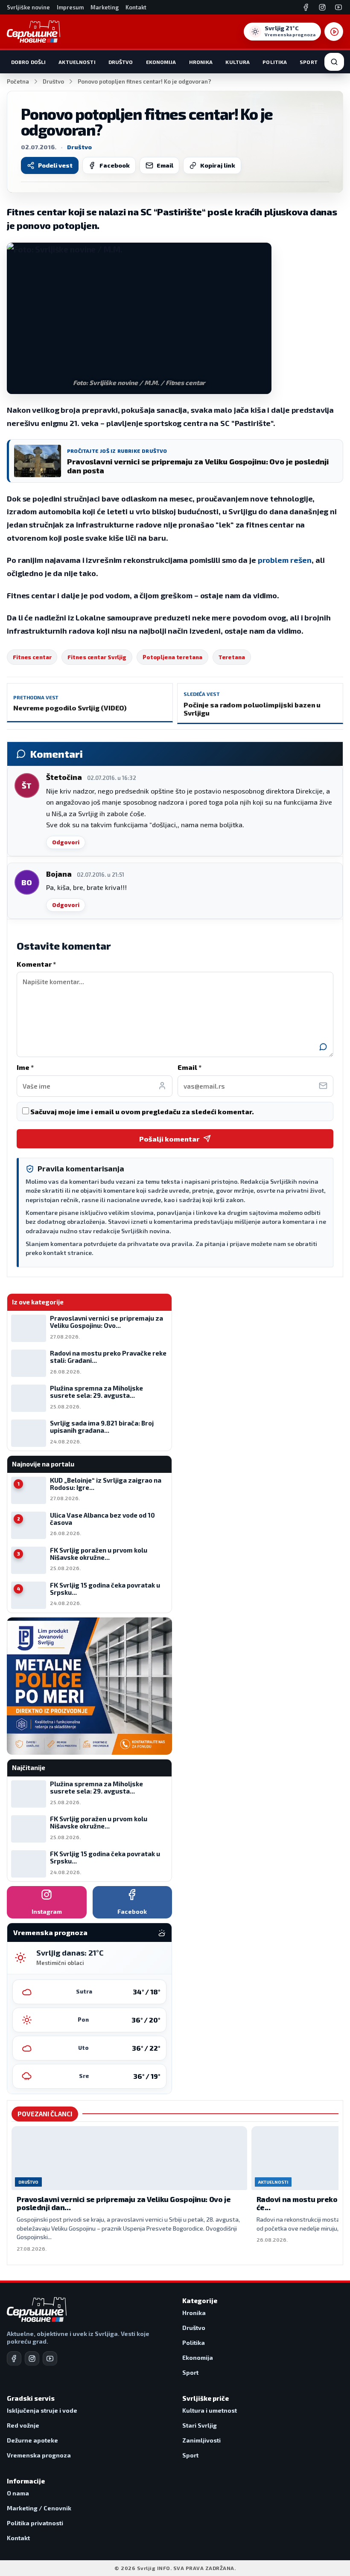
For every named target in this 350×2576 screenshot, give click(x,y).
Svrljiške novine (28, 7)
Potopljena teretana (172, 657)
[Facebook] (306, 7)
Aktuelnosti (77, 62)
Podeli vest (55, 165)
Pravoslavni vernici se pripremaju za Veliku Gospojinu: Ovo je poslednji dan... (124, 2203)
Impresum (70, 7)
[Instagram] (322, 7)
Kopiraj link (218, 165)
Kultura (238, 62)
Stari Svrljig (200, 2425)
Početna (18, 81)
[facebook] (14, 2359)
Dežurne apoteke (32, 2440)
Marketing (105, 7)
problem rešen (285, 560)
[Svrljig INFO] (34, 32)
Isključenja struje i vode (42, 2410)
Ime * (25, 1067)
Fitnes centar (32, 657)
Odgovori (66, 842)
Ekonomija (161, 62)
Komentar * (36, 964)
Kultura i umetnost (210, 2410)
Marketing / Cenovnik (39, 2508)
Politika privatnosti (35, 2523)
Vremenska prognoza (39, 2455)
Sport (309, 62)
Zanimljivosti (201, 2440)
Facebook (115, 165)
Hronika (201, 62)
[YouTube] (338, 7)
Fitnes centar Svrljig (97, 657)
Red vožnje (23, 2425)
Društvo (121, 62)
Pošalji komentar (169, 1139)
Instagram (47, 1911)
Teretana (232, 657)
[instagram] (32, 2359)
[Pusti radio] (334, 32)
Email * (190, 1067)
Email (165, 165)
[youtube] (50, 2359)
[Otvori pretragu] (334, 62)
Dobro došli (28, 62)
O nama (18, 2493)
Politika (275, 62)
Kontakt (136, 7)
